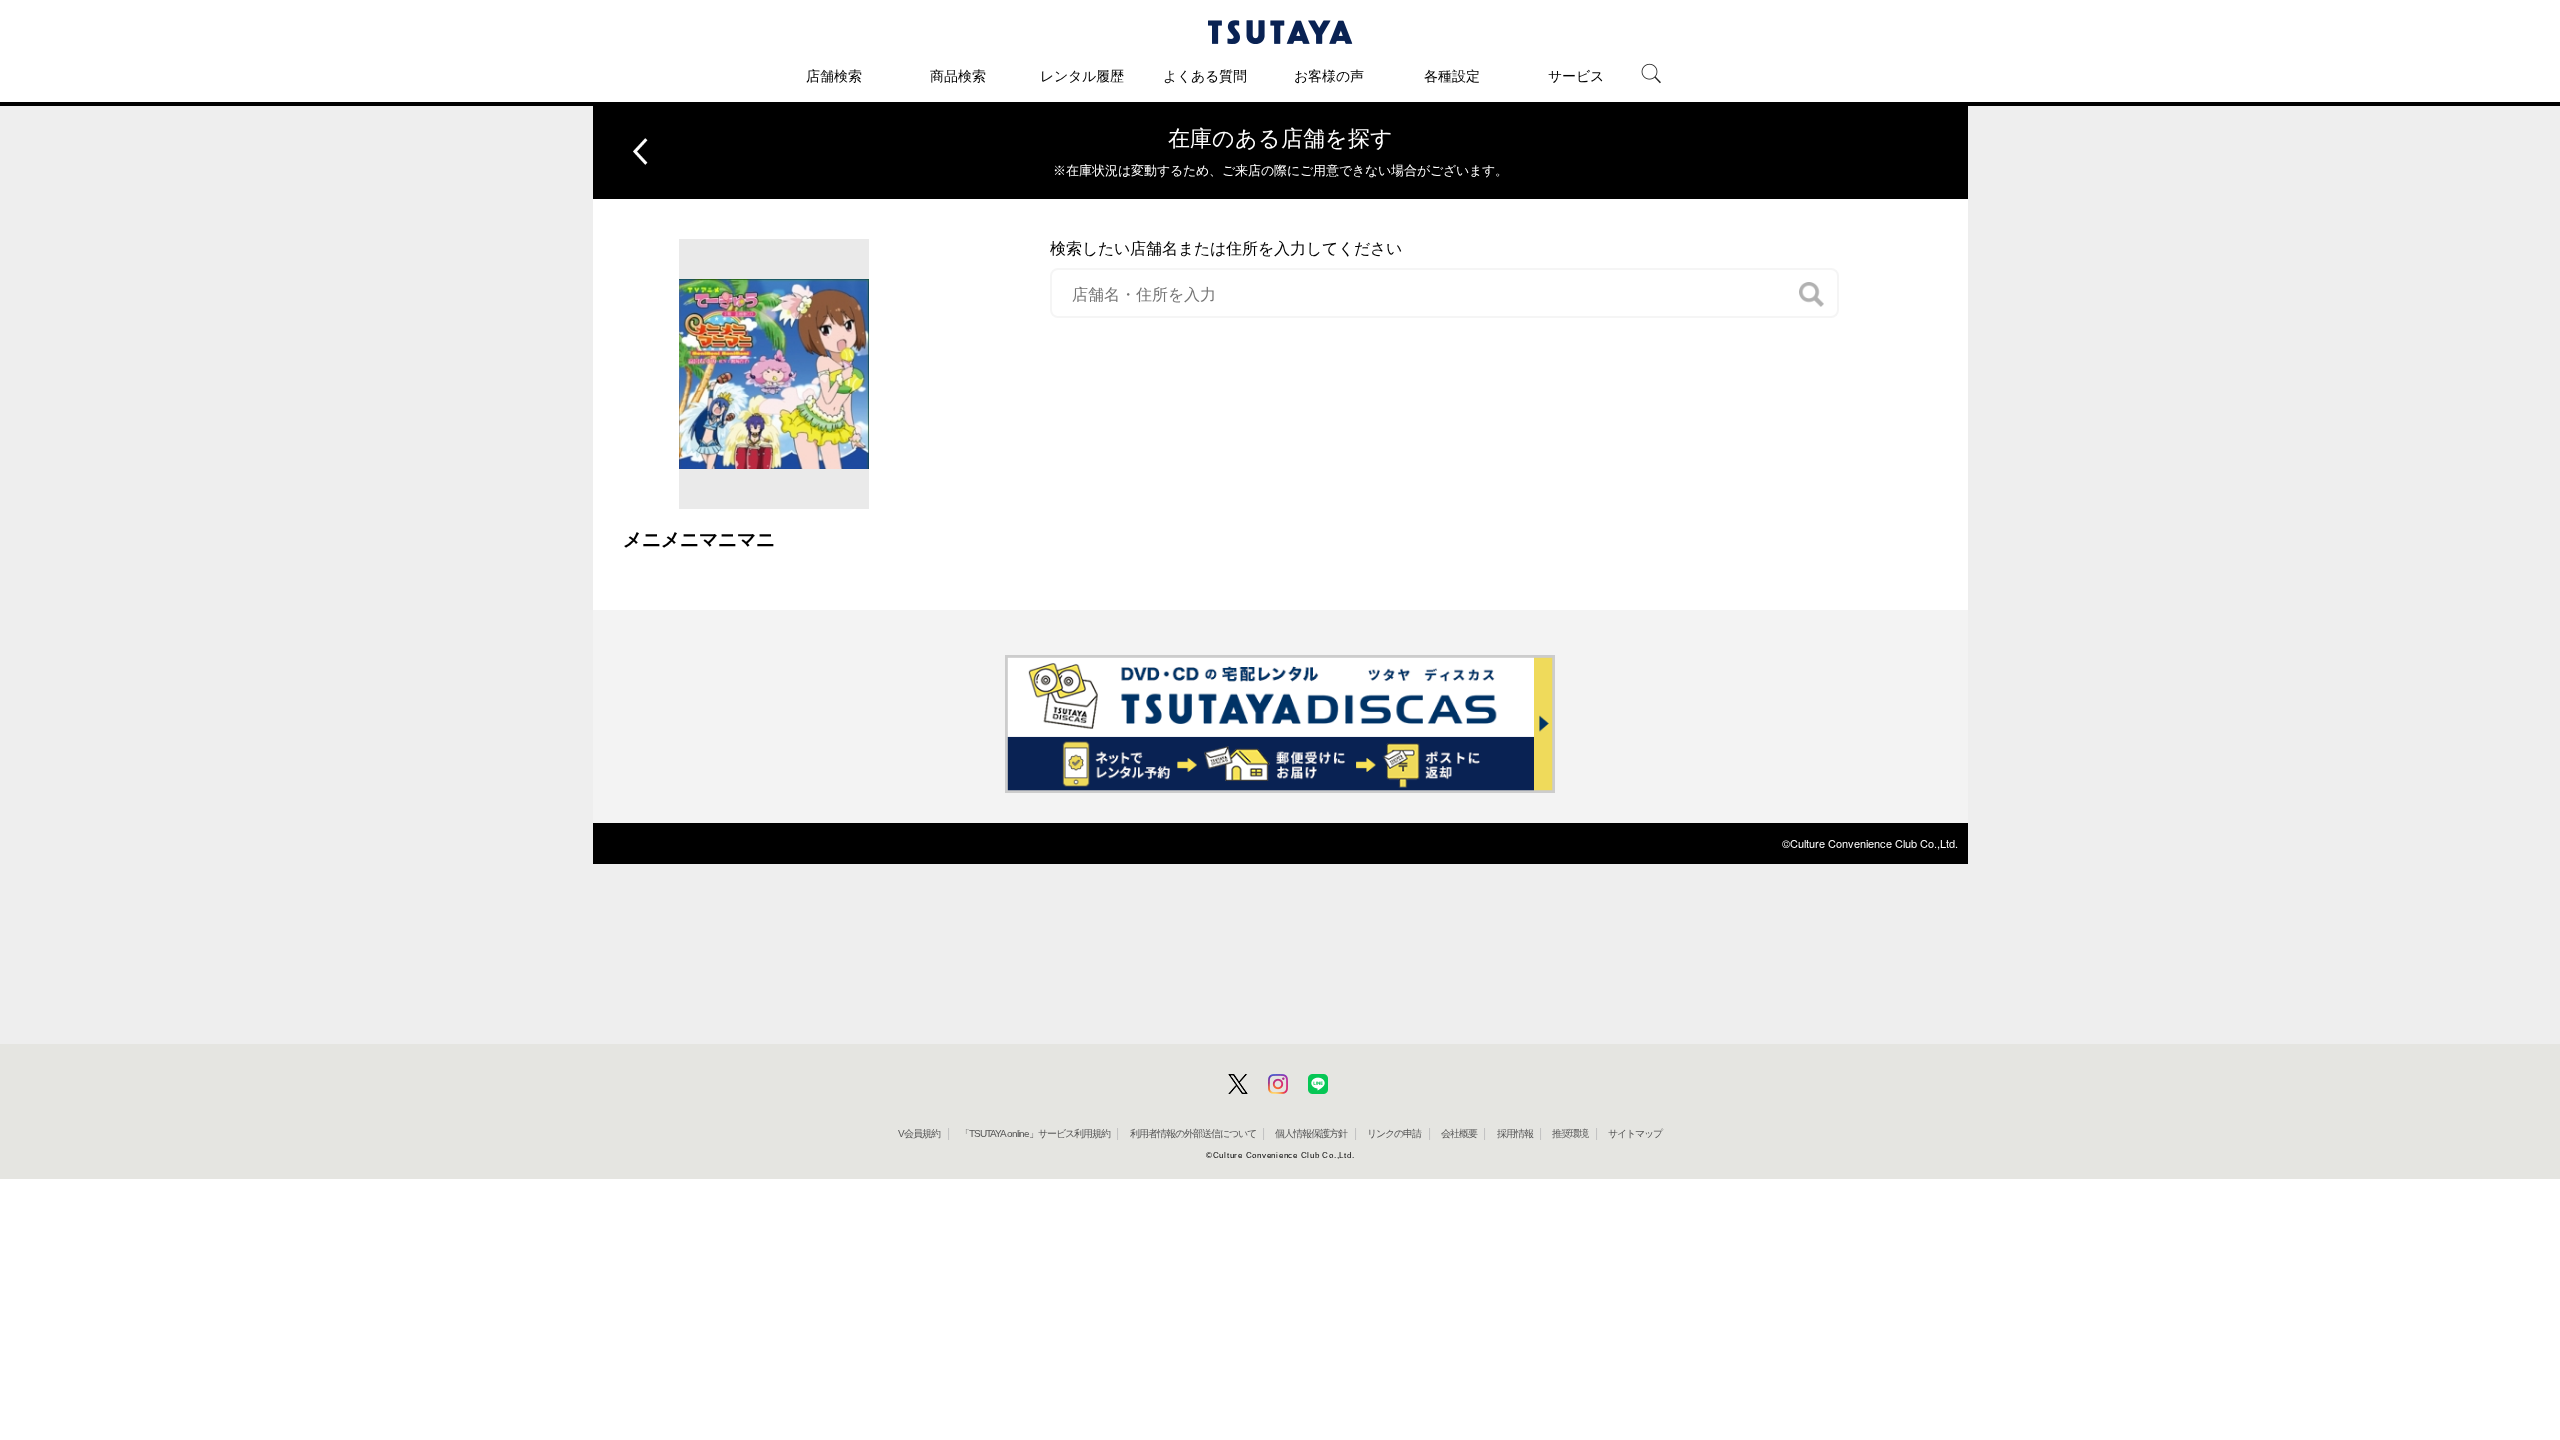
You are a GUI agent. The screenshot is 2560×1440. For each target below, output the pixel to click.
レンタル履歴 (1082, 76)
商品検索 (958, 76)
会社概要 (1459, 1133)
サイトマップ (1635, 1133)
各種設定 (1452, 76)
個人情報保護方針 (1311, 1133)
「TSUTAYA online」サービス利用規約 (1035, 1133)
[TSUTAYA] (1280, 32)
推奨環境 (1570, 1133)
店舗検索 (834, 76)
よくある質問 (1205, 76)
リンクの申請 (1394, 1133)
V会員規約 (919, 1133)
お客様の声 (1329, 76)
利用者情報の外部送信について (1193, 1133)
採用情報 (1515, 1133)
